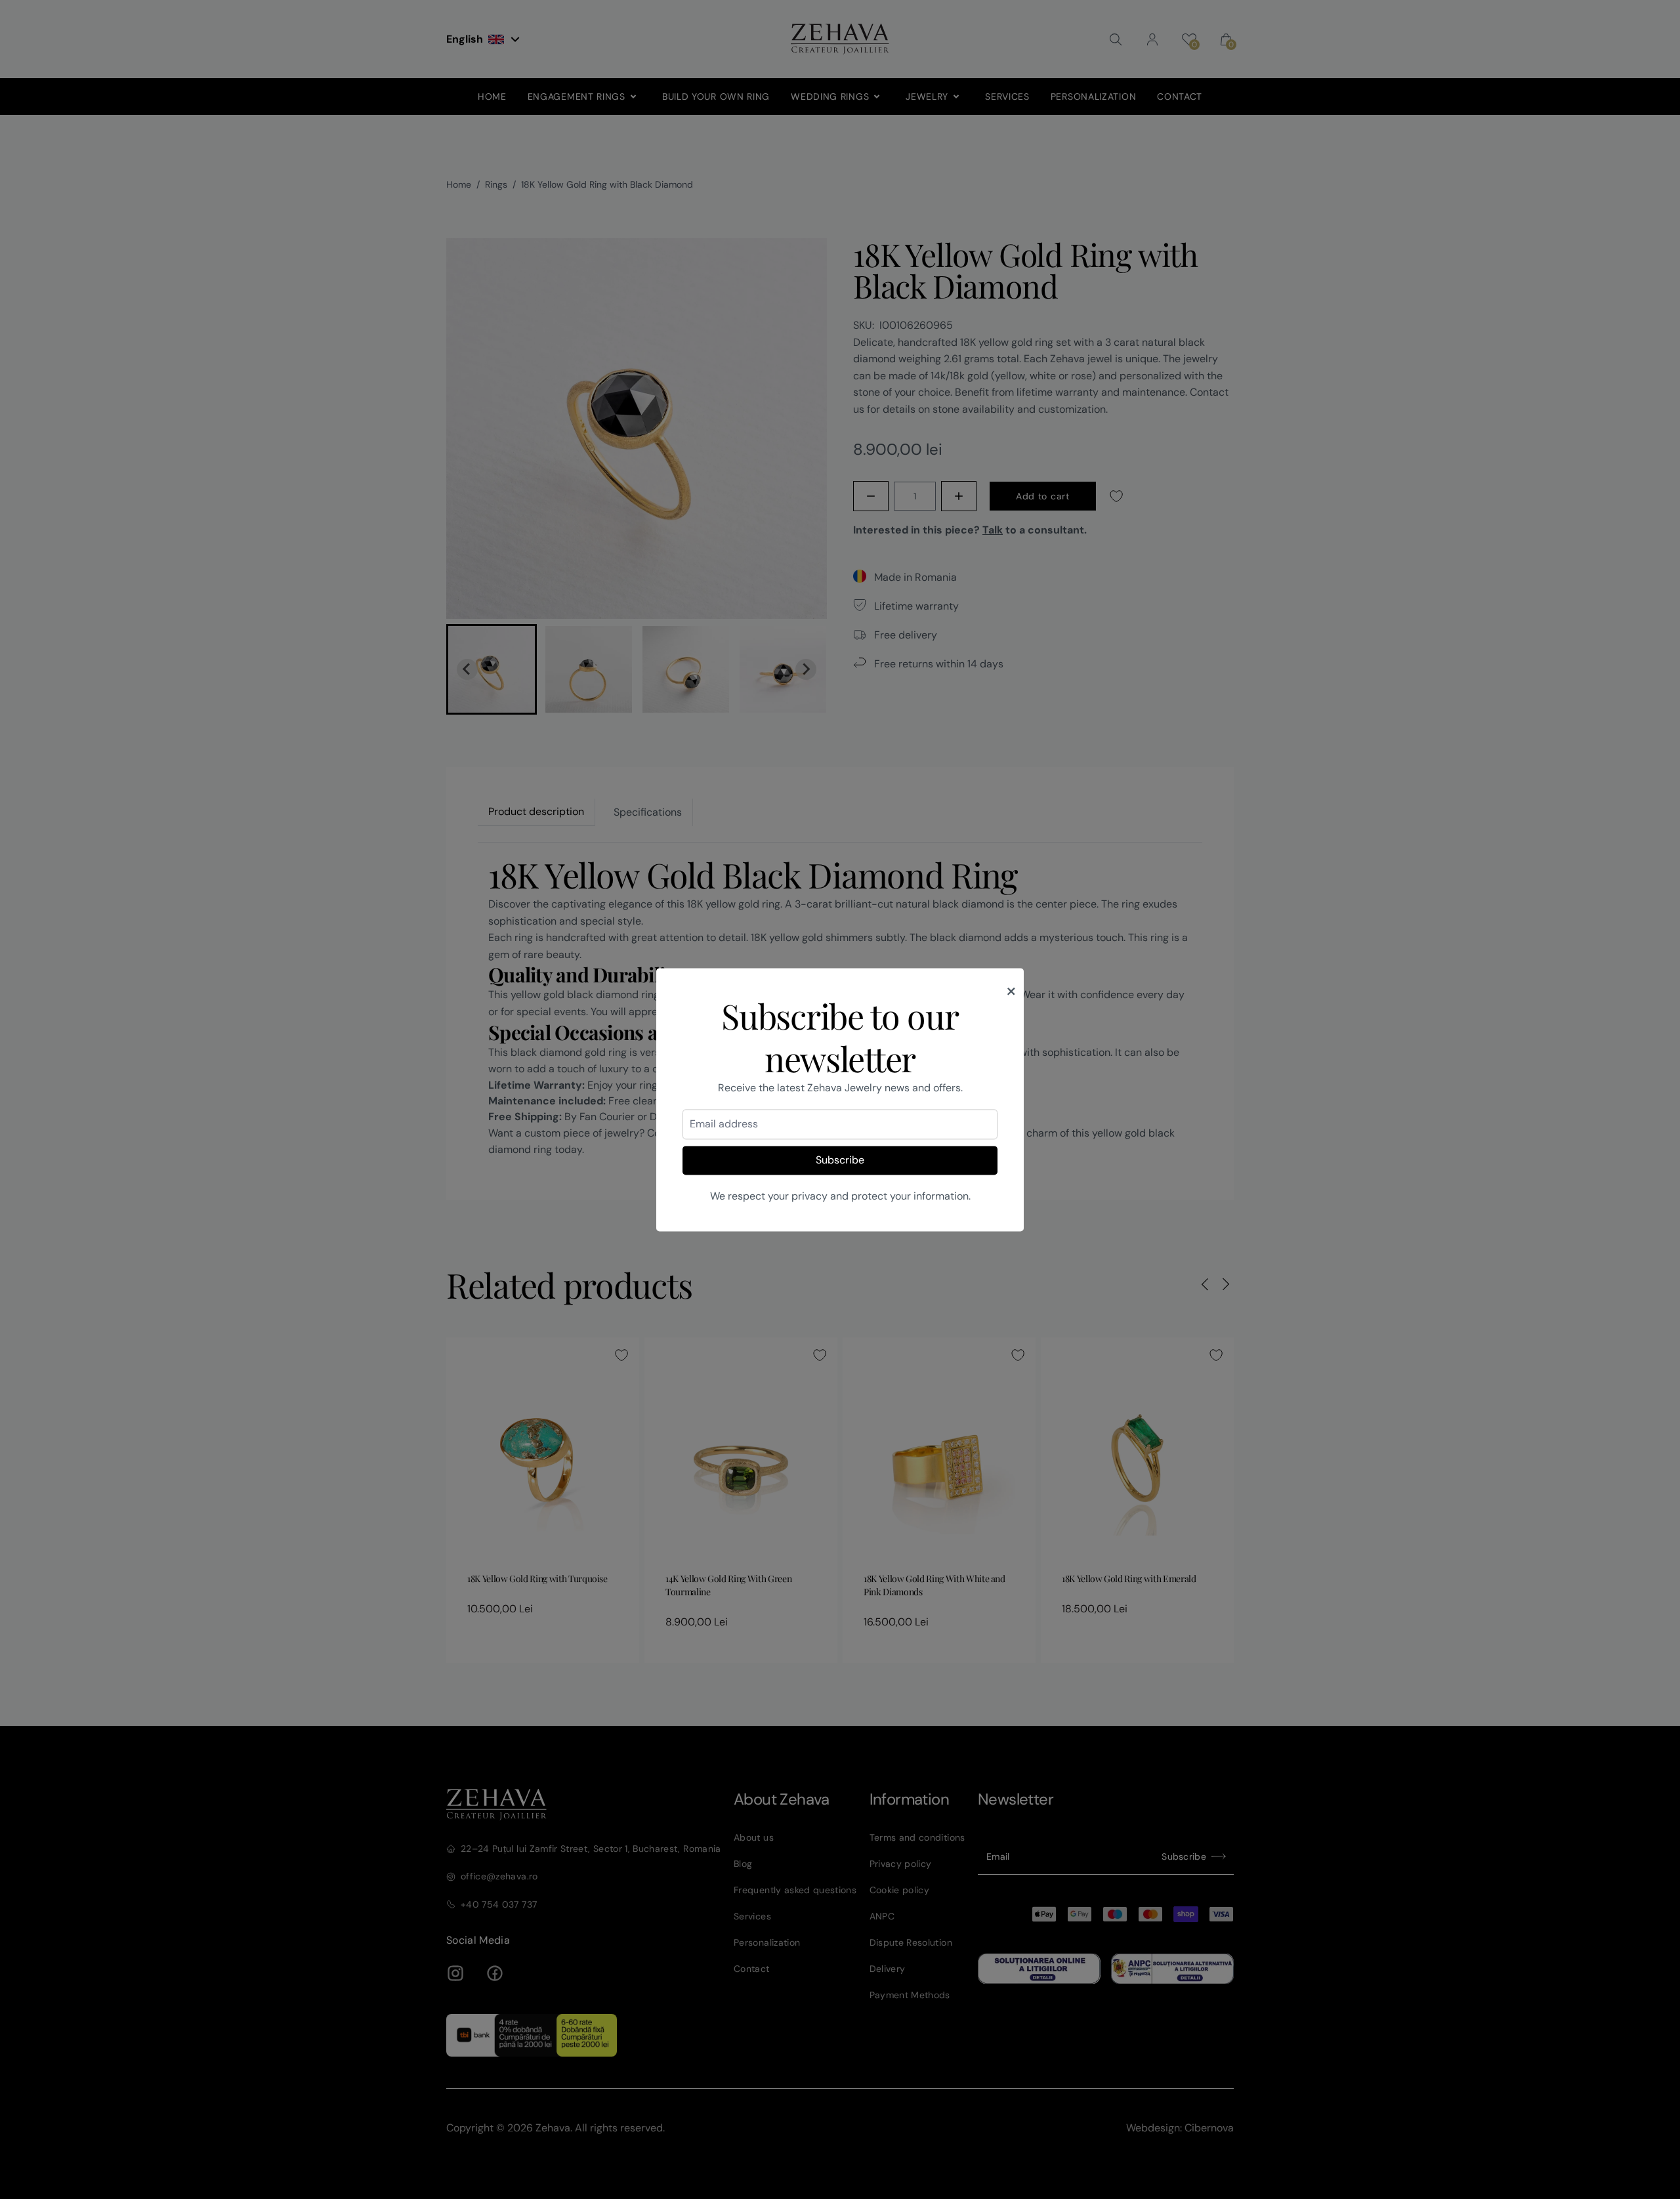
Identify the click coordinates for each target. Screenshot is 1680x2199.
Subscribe (840, 1161)
